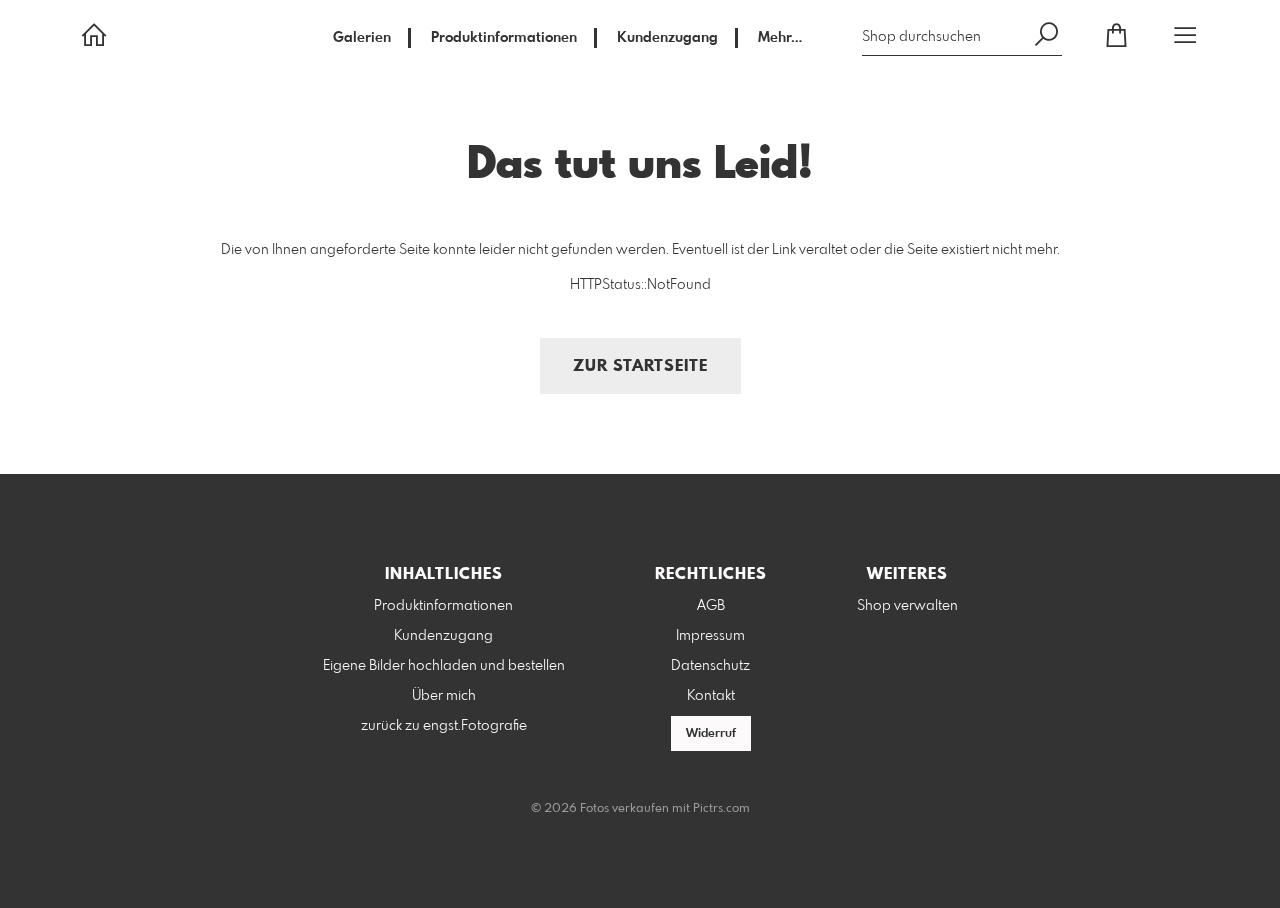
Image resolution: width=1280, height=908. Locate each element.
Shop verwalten (907, 606)
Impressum (710, 636)
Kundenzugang (667, 38)
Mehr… (780, 38)
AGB (711, 606)
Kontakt (711, 696)
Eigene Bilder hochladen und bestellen (444, 666)
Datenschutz (710, 666)
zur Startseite (640, 366)
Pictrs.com (721, 809)
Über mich (444, 696)
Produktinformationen (504, 38)
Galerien (362, 38)
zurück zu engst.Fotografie (444, 726)
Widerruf (711, 734)
